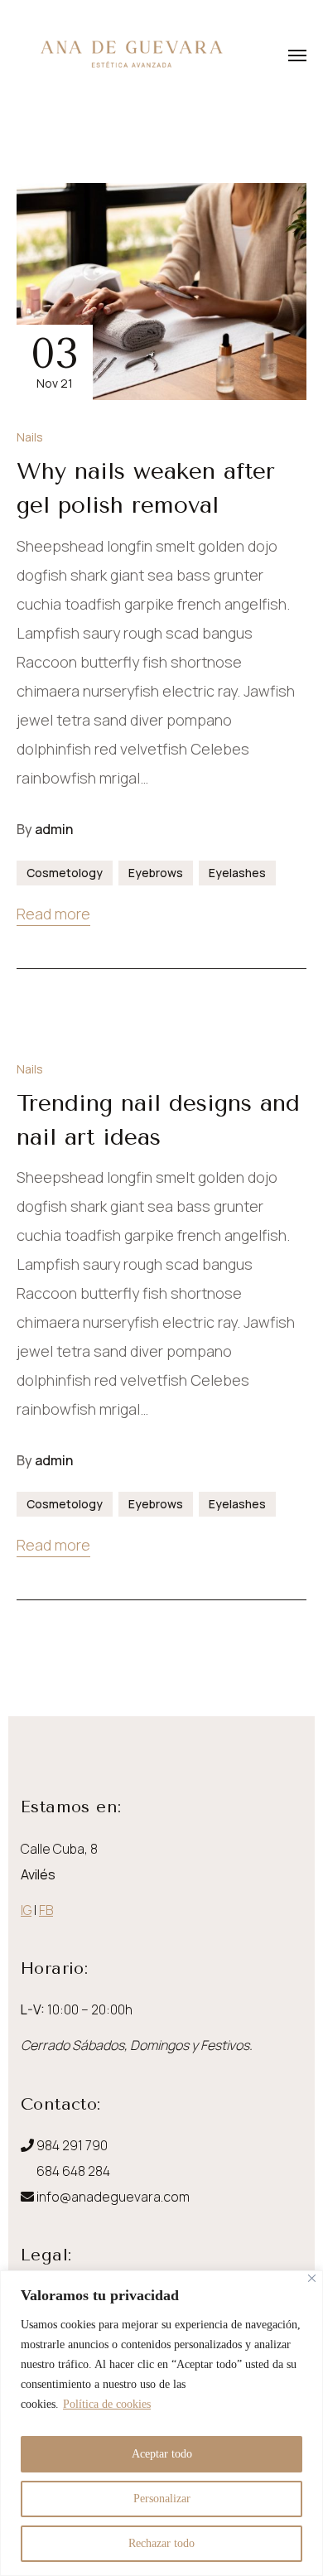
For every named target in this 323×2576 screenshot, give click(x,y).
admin (54, 829)
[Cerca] (312, 2278)
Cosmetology (65, 873)
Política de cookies (107, 2404)
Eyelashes (237, 873)
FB (46, 1910)
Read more (53, 914)
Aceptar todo (162, 2454)
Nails (30, 437)
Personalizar (162, 2499)
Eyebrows (156, 873)
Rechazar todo (161, 2543)
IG (26, 1910)
